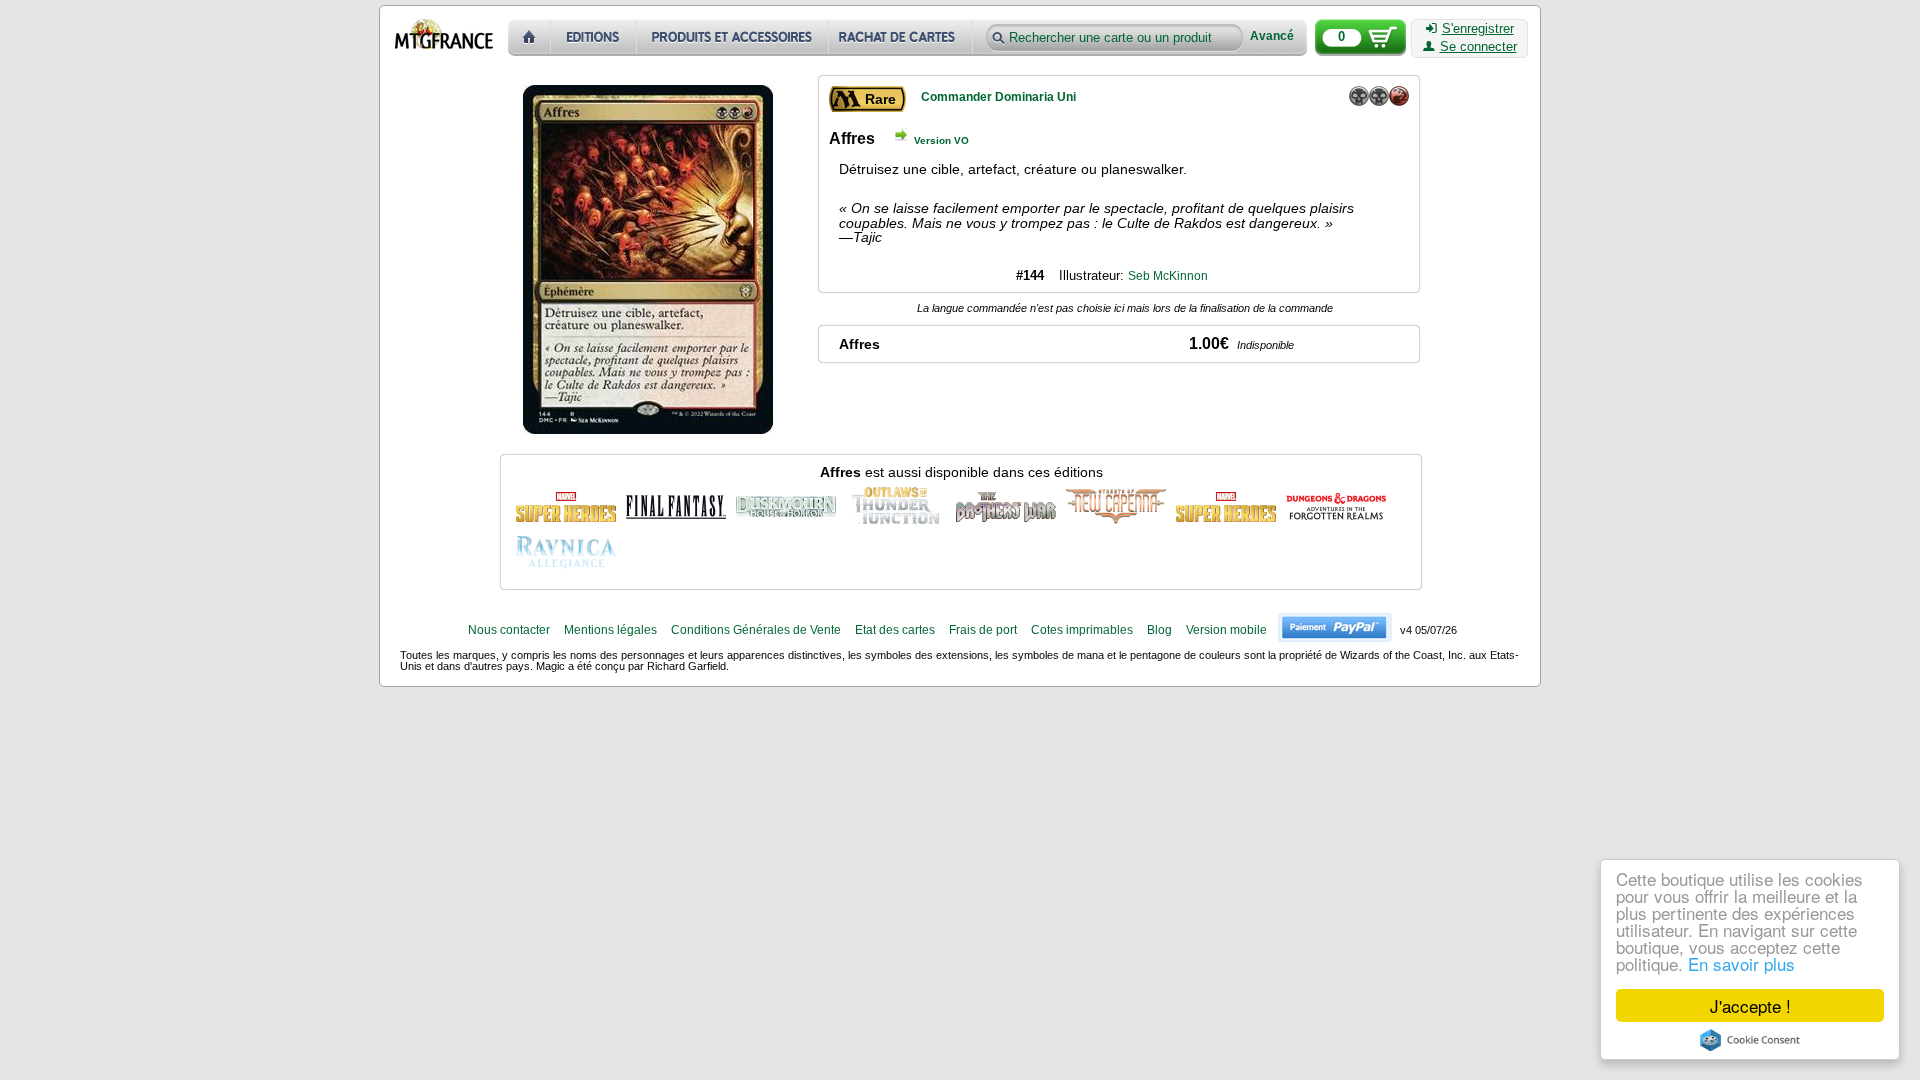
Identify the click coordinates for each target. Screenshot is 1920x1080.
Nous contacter (509, 630)
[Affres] (566, 504)
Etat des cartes (895, 630)
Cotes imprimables (1082, 630)
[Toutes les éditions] (594, 37)
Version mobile (1226, 630)
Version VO (941, 140)
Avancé (1272, 36)
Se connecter (1478, 47)
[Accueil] (529, 37)
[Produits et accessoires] (733, 37)
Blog (1159, 630)
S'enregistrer (1478, 29)
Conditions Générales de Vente (756, 630)
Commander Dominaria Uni (998, 97)
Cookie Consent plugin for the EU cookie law (1750, 1040)
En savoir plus (1741, 963)
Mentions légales (610, 630)
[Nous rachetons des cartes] (902, 37)
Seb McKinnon (1168, 276)
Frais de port (983, 630)
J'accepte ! (1750, 1005)
